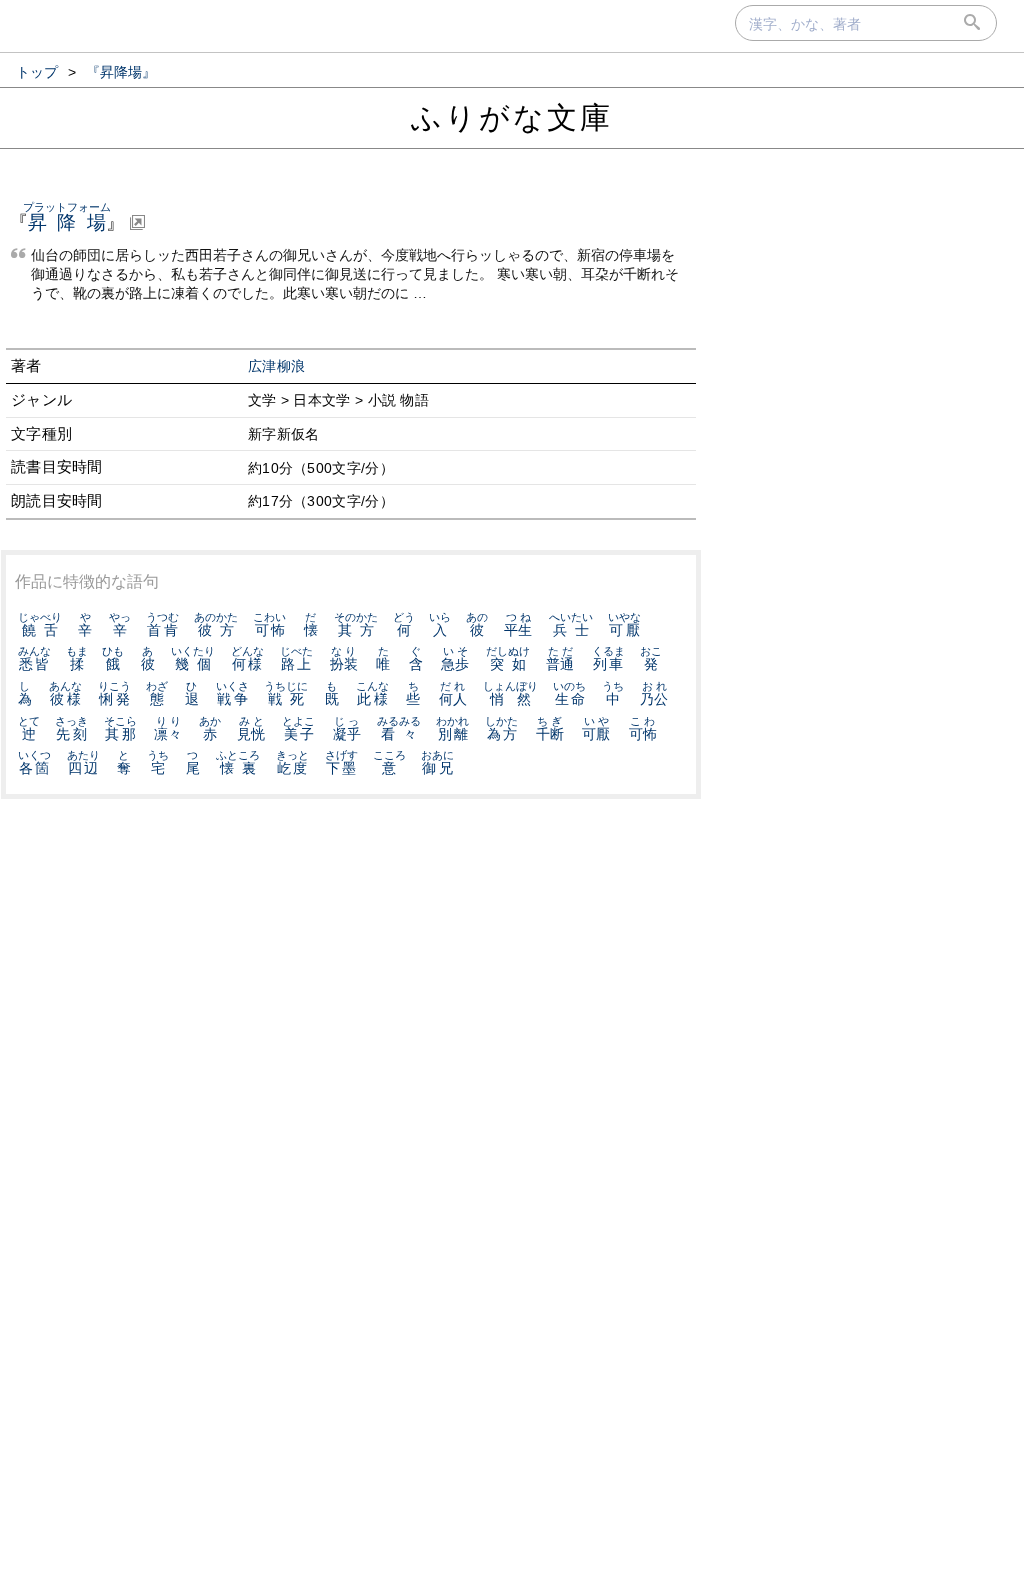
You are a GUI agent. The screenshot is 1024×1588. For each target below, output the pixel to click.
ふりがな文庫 (512, 117)
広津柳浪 (276, 366)
